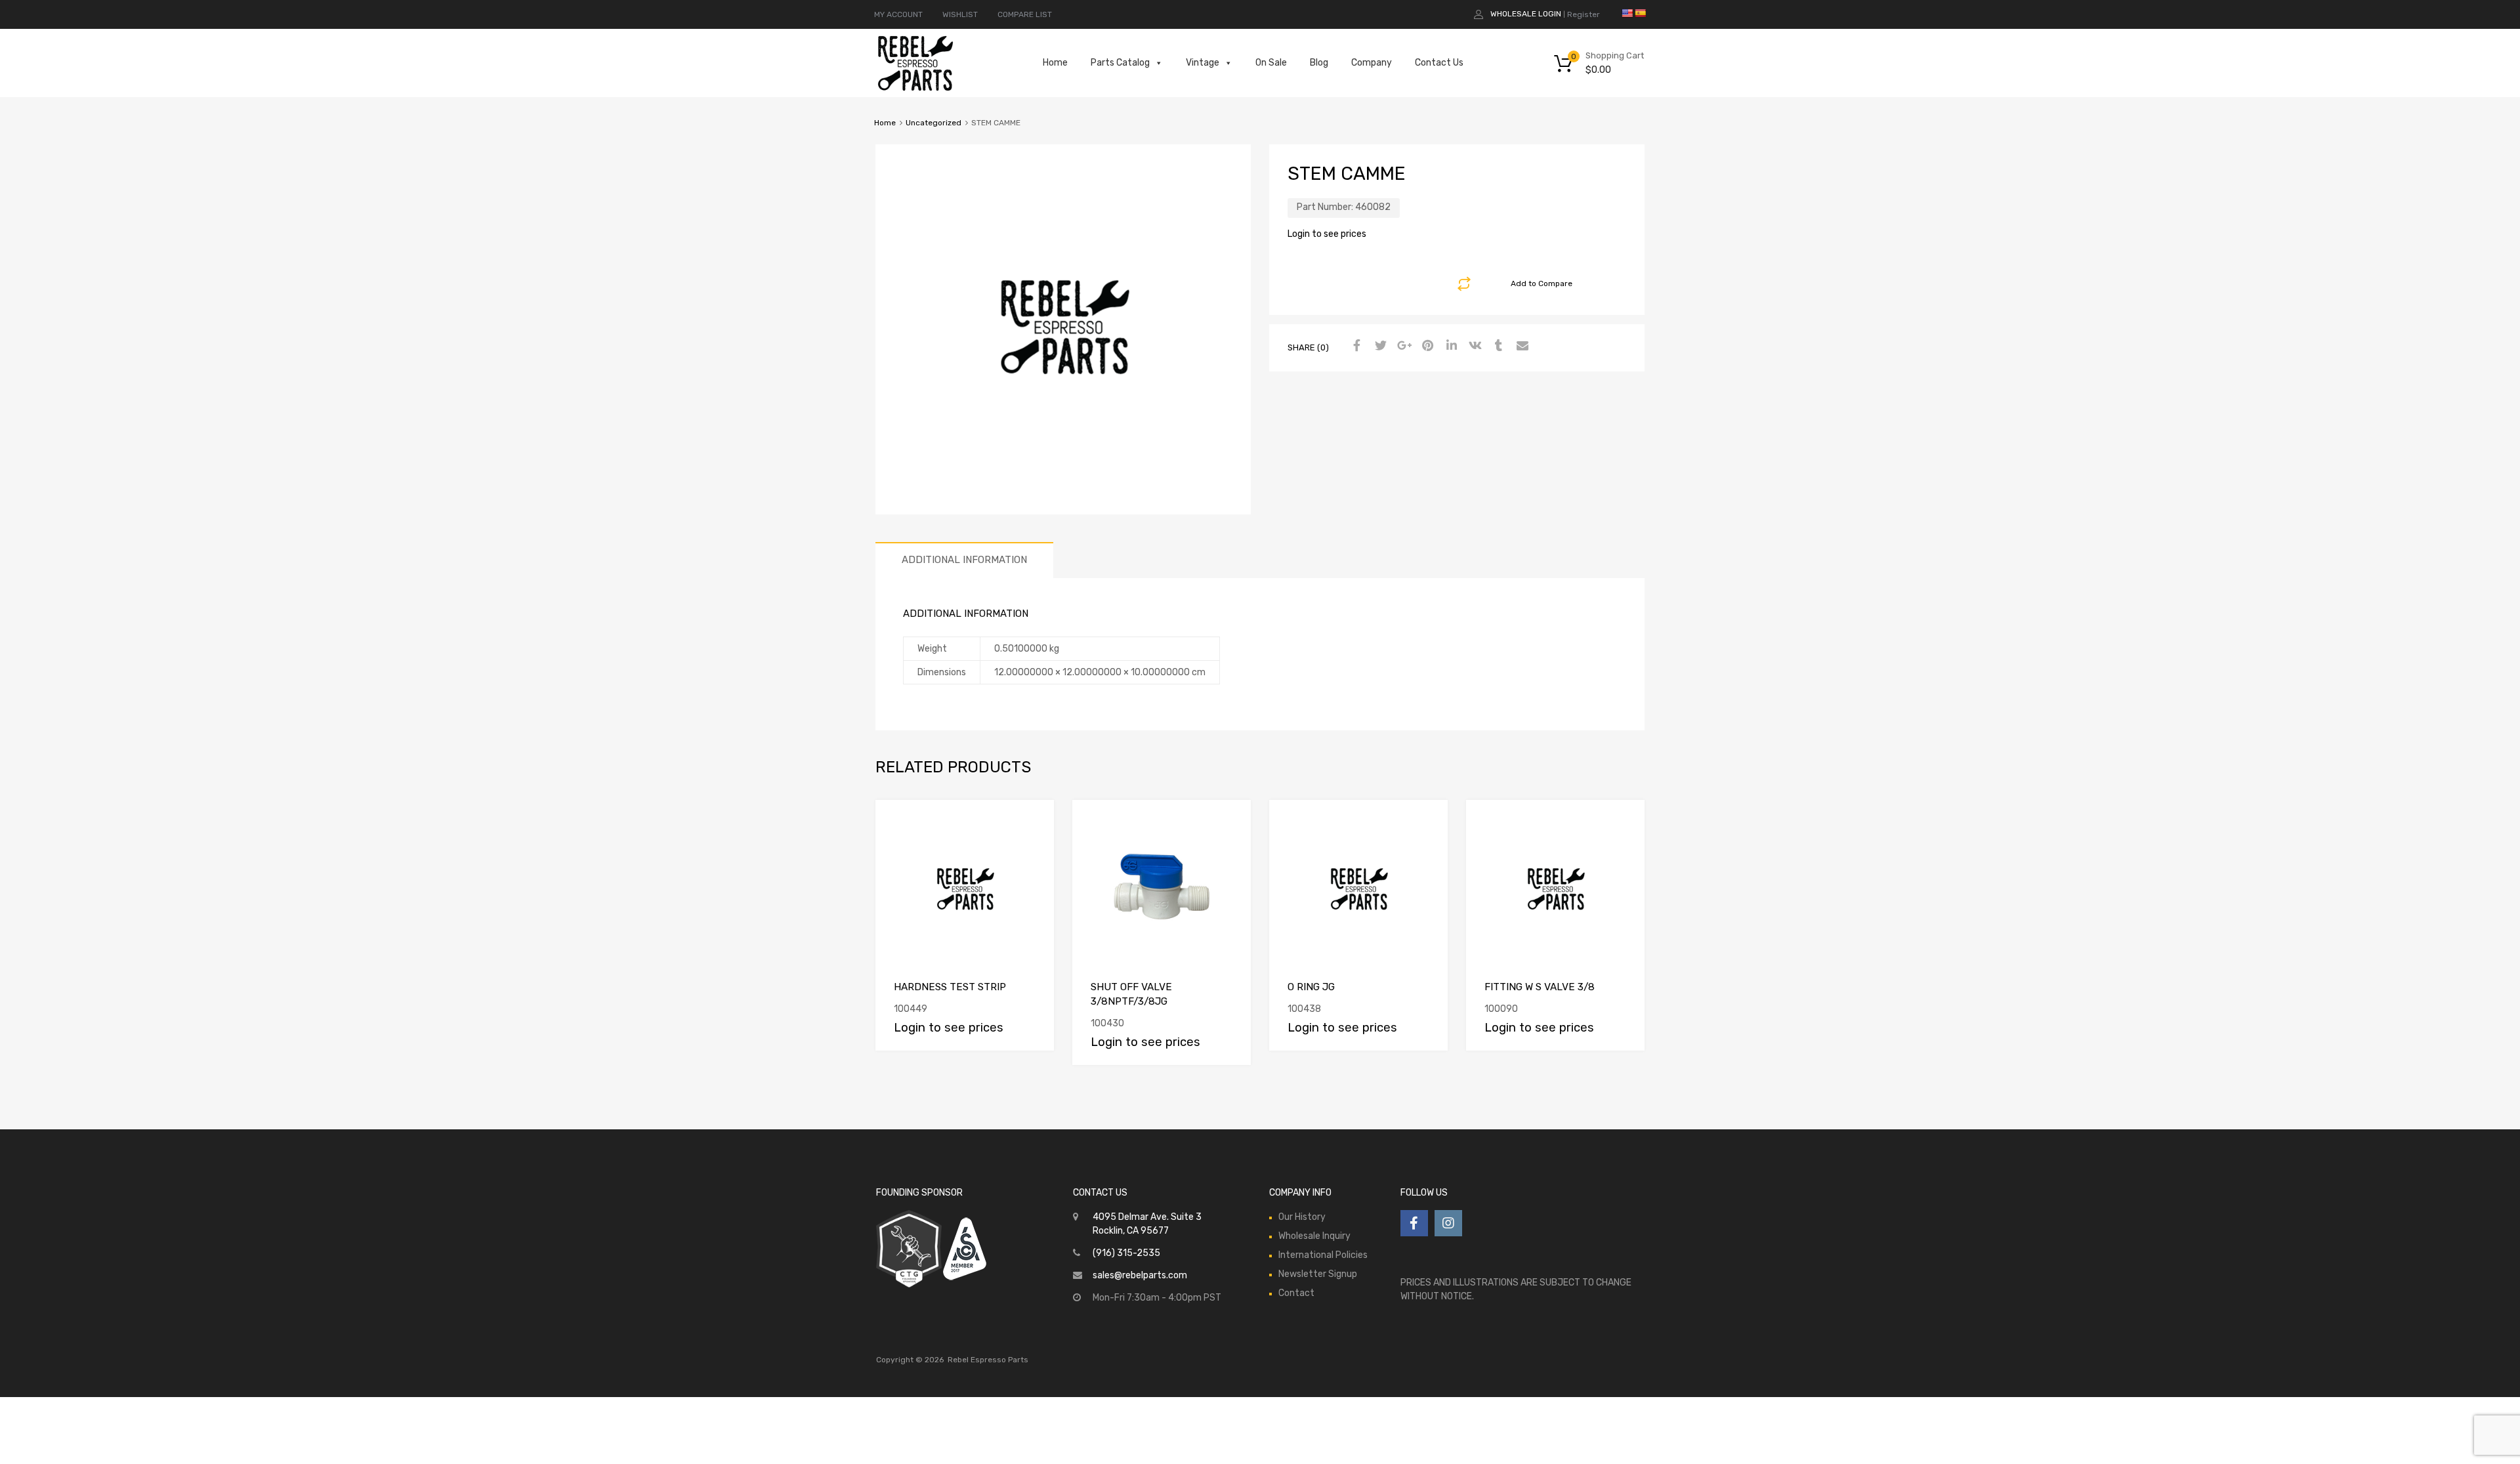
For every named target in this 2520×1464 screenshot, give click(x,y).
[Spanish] (1640, 13)
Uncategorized (934, 123)
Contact (1296, 1293)
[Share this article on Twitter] (1379, 346)
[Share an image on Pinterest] (1426, 346)
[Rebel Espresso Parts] (915, 89)
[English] (1627, 13)
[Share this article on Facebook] (1355, 346)
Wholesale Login (1526, 14)
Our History (1302, 1217)
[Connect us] (1414, 1223)
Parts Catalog (1120, 63)
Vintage (1203, 63)
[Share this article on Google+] (1402, 346)
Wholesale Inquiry (1314, 1236)
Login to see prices (1327, 234)
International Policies (1323, 1255)
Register (1584, 14)
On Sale (1271, 63)
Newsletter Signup (1318, 1274)
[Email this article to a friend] (1521, 346)
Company (1372, 63)
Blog (1319, 63)
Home (1055, 63)
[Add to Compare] (1033, 822)
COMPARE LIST (1025, 14)
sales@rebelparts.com (1140, 1275)
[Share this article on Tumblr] (1497, 346)
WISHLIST (960, 14)
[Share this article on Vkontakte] (1473, 346)
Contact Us (1439, 63)
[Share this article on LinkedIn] (1450, 346)
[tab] (964, 560)
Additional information (964, 560)
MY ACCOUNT (898, 14)
